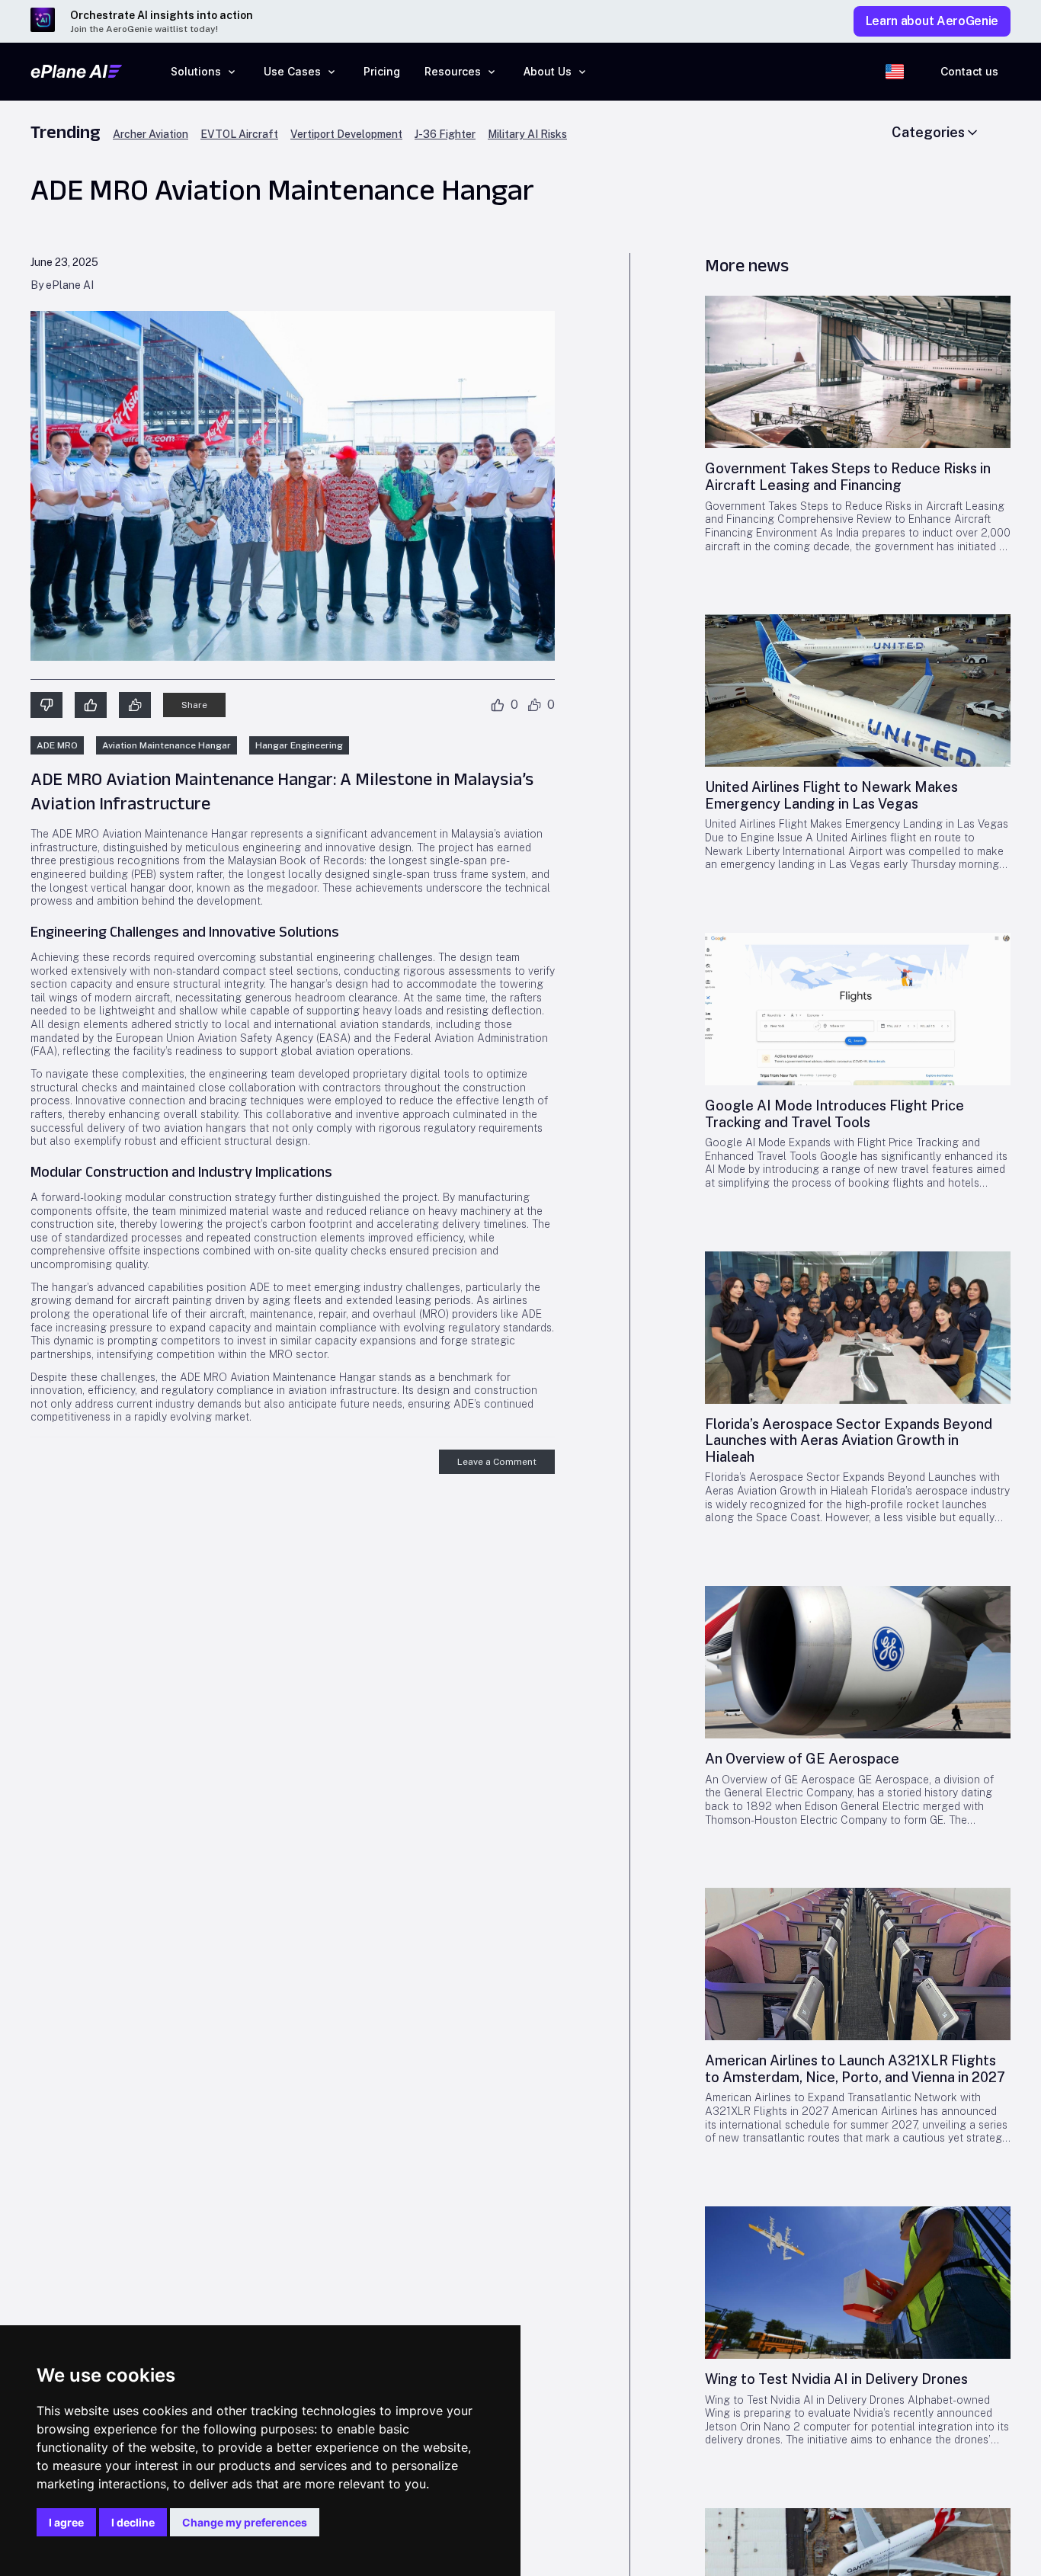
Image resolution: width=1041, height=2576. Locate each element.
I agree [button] (66, 2522)
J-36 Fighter (445, 135)
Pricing (382, 71)
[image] (858, 372)
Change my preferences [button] (245, 2522)
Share (194, 705)
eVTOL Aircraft (239, 135)
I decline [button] (133, 2522)
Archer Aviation (151, 135)
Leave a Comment (497, 1462)
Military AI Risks (527, 135)
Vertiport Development (346, 135)
